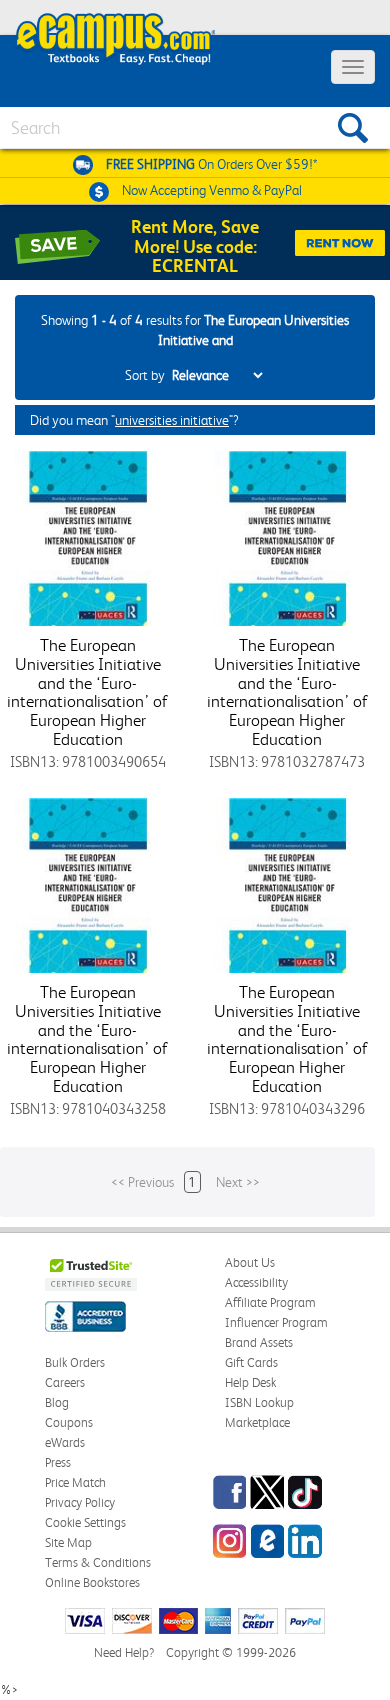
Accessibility (256, 1282)
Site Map (68, 1542)
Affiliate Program (270, 1302)
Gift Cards (251, 1362)
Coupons (69, 1422)
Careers (65, 1382)
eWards (65, 1442)
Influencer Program (276, 1322)
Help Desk (250, 1382)
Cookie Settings (85, 1522)
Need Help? (124, 1652)
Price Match (75, 1482)
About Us (250, 1262)
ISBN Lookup (259, 1402)
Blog (57, 1402)
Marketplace (257, 1422)
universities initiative (172, 420)
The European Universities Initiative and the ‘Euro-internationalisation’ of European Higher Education (87, 691)
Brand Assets (259, 1342)
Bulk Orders (75, 1362)
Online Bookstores (92, 1582)
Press (58, 1462)
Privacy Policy (80, 1502)
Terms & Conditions (98, 1562)
